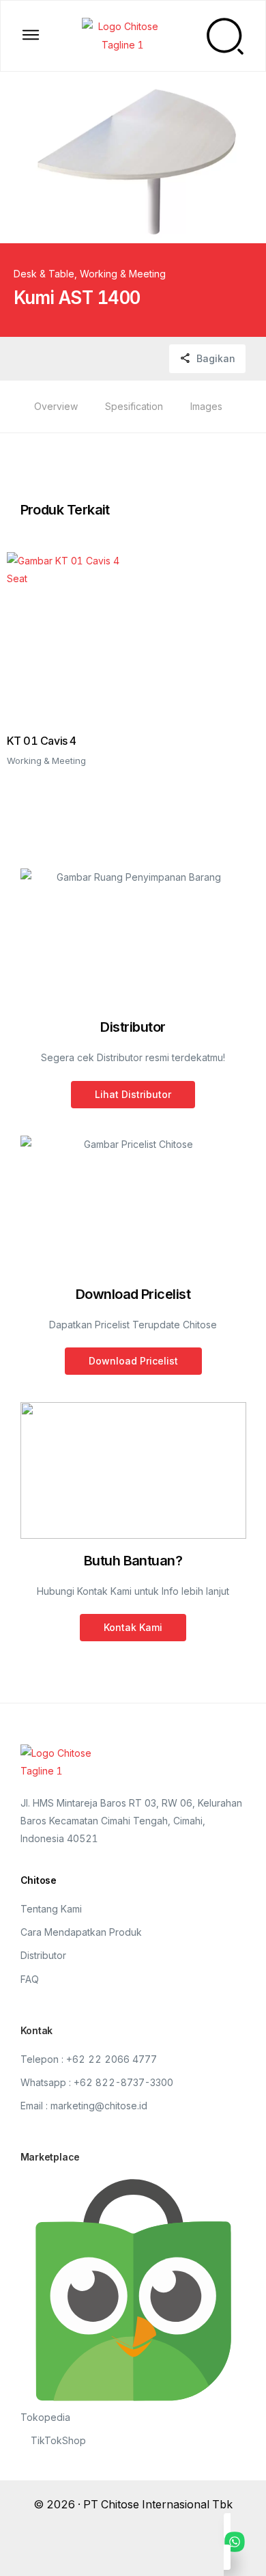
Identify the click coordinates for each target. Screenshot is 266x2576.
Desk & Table (44, 274)
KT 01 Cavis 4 (42, 741)
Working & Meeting (123, 274)
